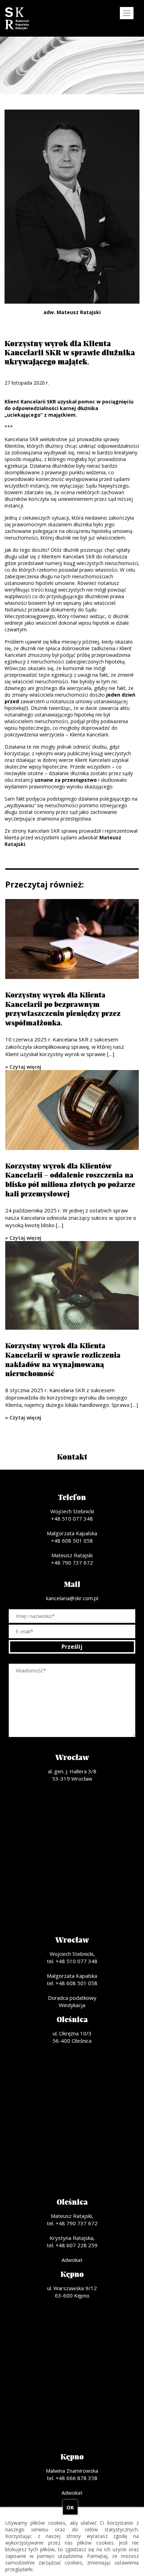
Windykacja (72, 2005)
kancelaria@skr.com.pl (72, 1598)
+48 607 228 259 (77, 2245)
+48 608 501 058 (72, 1541)
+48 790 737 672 (72, 1562)
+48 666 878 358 (77, 2478)
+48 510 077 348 (72, 1519)
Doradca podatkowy (72, 1998)
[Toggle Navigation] (127, 13)
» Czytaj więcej (23, 1067)
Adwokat (72, 2260)
